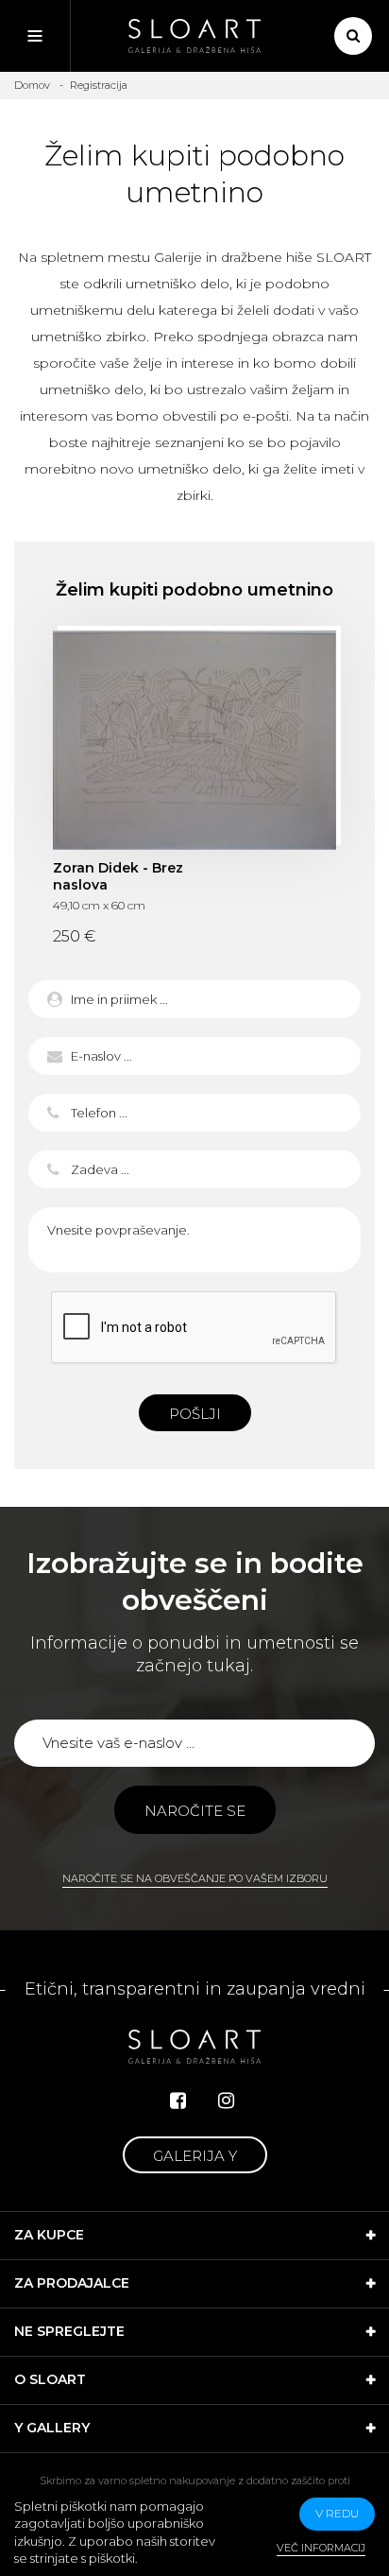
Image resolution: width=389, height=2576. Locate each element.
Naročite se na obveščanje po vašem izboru (195, 1878)
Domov (32, 85)
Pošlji (195, 1414)
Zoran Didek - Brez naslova (194, 740)
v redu (337, 2513)
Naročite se (195, 1811)
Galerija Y (195, 2156)
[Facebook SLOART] (178, 2101)
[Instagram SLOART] (226, 2101)
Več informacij (321, 2548)
